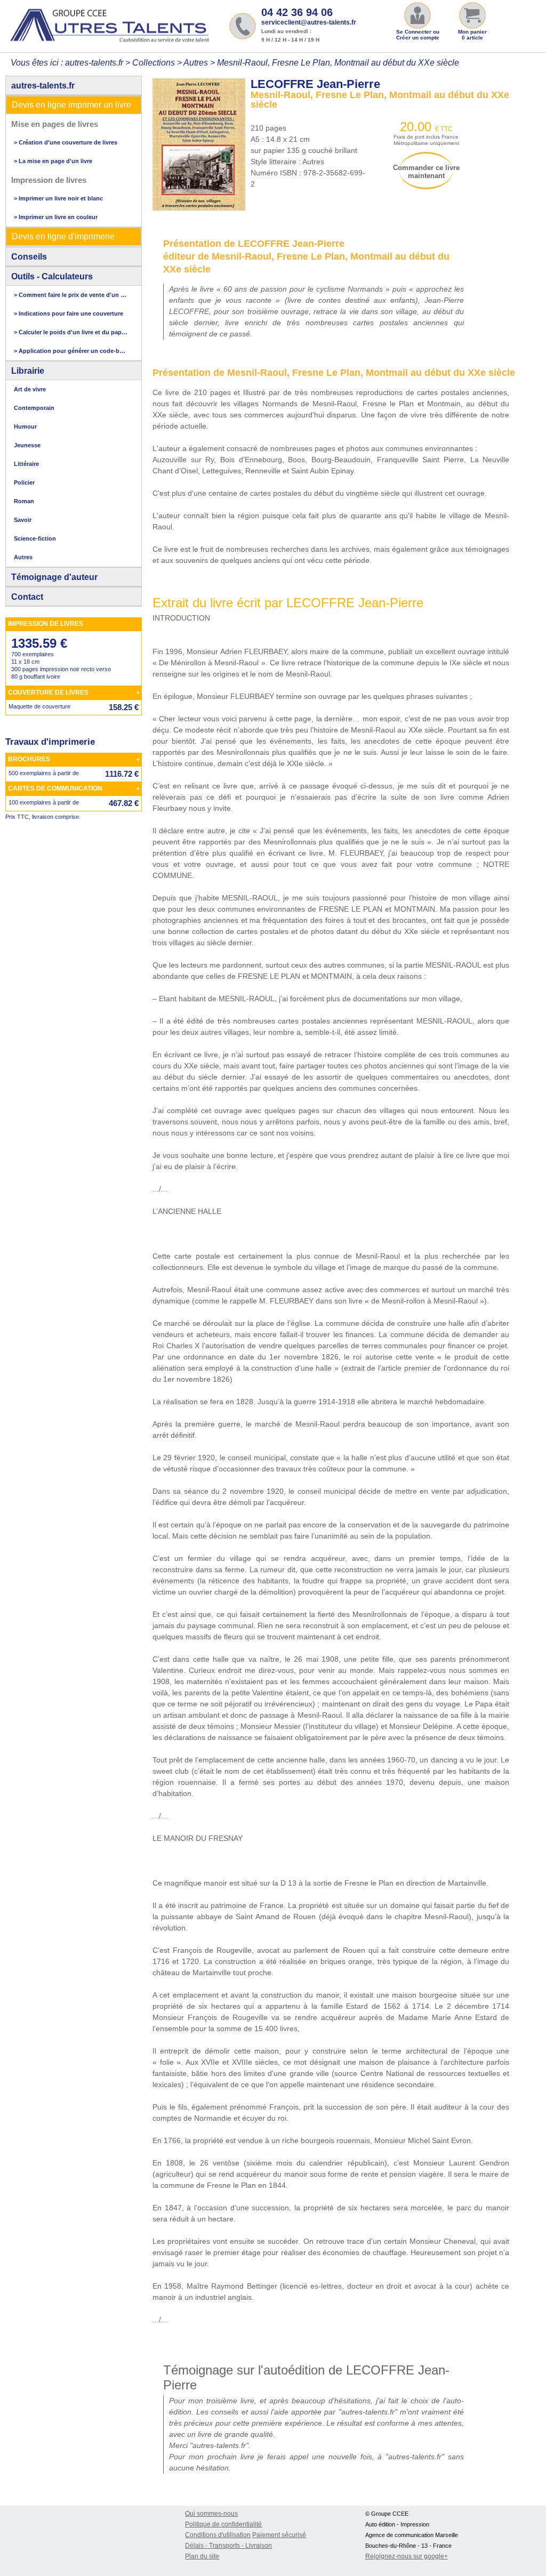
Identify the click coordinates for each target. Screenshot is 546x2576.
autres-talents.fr (43, 86)
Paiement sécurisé (279, 2535)
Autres (196, 63)
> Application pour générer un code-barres (71, 351)
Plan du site (202, 2556)
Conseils (29, 257)
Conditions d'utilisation (218, 2535)
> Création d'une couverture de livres (66, 142)
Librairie (28, 371)
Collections (154, 63)
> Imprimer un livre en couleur (56, 217)
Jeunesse (27, 445)
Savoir (23, 520)
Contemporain (34, 408)
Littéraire (26, 464)
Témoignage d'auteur (54, 577)
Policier (24, 482)
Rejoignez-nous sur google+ (407, 2556)
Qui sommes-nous (211, 2514)
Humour (25, 426)
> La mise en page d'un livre (53, 161)
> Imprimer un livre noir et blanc (58, 198)
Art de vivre (30, 389)
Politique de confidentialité (223, 2524)
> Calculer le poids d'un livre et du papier (71, 332)
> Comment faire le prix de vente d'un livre (71, 295)
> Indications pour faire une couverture (69, 313)
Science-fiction (35, 538)
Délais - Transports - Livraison (228, 2546)
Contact (27, 597)
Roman (24, 501)
